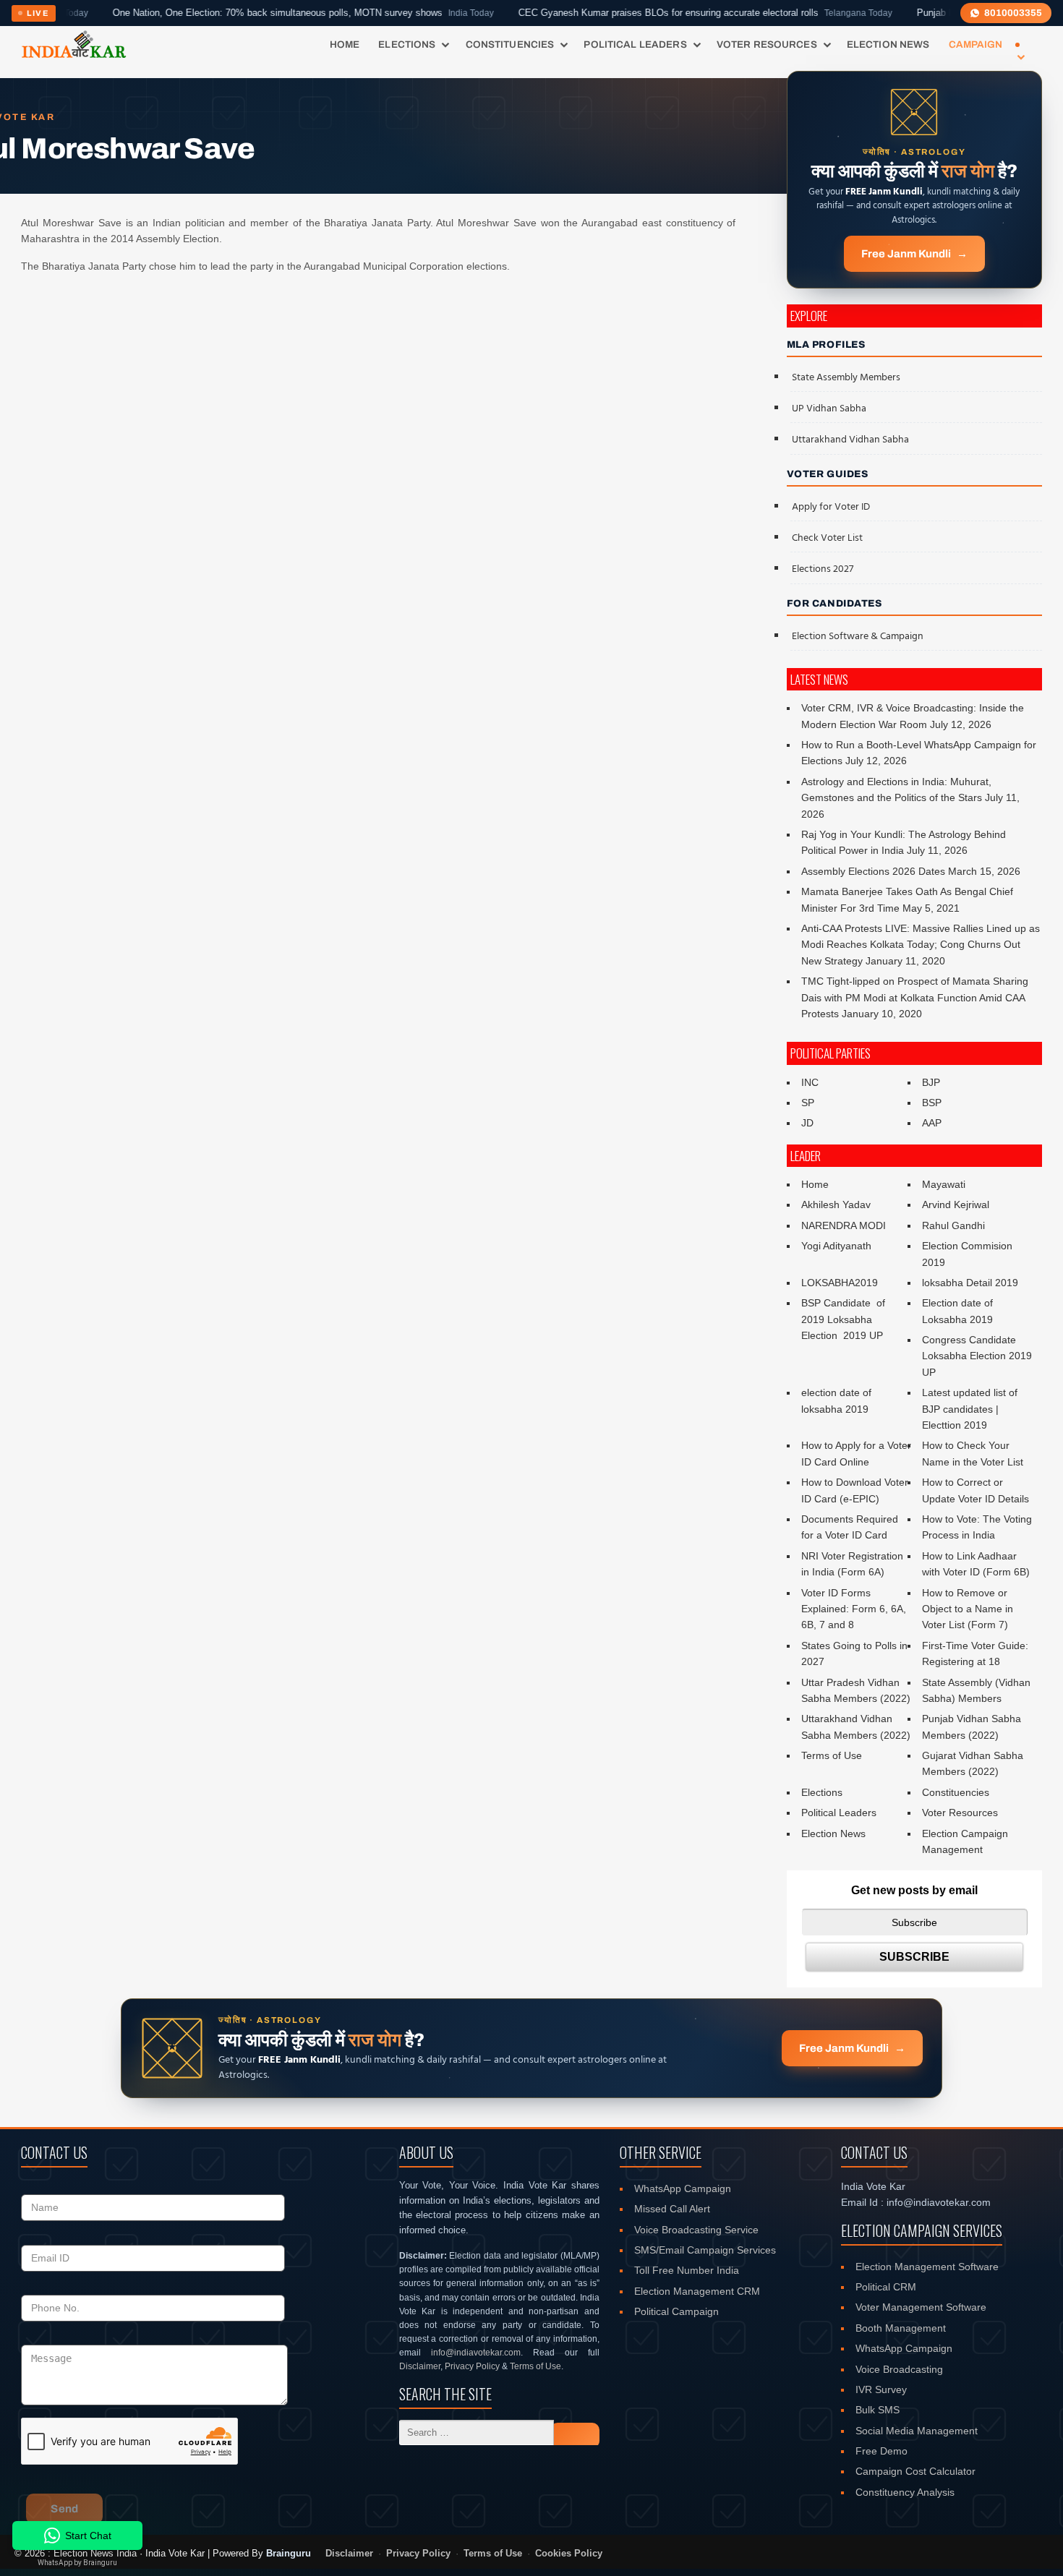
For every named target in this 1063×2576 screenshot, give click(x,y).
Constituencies (510, 44)
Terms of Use (832, 1755)
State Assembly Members (846, 378)
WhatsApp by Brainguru (77, 2563)
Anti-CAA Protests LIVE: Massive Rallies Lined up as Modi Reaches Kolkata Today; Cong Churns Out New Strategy (921, 945)
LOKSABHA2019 (840, 1283)
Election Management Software (927, 2267)
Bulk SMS (878, 2410)
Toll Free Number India (687, 2270)
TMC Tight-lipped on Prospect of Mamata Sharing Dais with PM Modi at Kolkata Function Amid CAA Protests (915, 997)
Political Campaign (676, 2311)
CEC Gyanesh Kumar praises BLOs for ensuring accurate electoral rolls (635, 13)
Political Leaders (635, 44)
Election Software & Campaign (858, 637)
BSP (932, 1103)
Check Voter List (827, 538)
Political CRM (886, 2287)
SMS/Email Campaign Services (705, 2250)
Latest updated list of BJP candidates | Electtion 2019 (970, 1409)
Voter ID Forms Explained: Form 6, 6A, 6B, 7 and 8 (854, 1609)
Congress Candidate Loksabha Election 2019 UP (977, 1356)
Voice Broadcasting (899, 2369)
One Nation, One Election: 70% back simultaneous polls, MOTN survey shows (233, 13)
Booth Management (901, 2328)
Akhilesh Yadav (836, 1204)
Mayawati (944, 1184)
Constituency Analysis (905, 2492)
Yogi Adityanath (836, 1246)
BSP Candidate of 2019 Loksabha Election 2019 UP (845, 1319)
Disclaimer (420, 2366)
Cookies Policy (569, 2554)
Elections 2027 (823, 569)
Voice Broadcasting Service (696, 2230)
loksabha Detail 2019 (970, 1283)
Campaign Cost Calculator (915, 2471)
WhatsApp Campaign (683, 2188)
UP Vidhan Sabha (829, 409)
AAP (932, 1123)
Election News (888, 44)
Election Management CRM (697, 2291)
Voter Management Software (921, 2307)
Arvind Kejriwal (956, 1204)
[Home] (73, 45)
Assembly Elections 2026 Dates (873, 871)
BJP (931, 1082)
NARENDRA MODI (844, 1225)
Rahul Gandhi (953, 1225)
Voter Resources (767, 44)
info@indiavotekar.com (476, 2353)
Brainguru (289, 2553)
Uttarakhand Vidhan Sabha (850, 440)
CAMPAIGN (976, 44)
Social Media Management (917, 2431)
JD (807, 1123)
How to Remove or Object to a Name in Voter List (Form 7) (968, 1609)
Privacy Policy (472, 2366)
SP (808, 1103)
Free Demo (881, 2451)
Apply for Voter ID (831, 507)
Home (345, 44)
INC (810, 1082)
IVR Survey (881, 2389)
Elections (407, 44)
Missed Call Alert (672, 2209)
